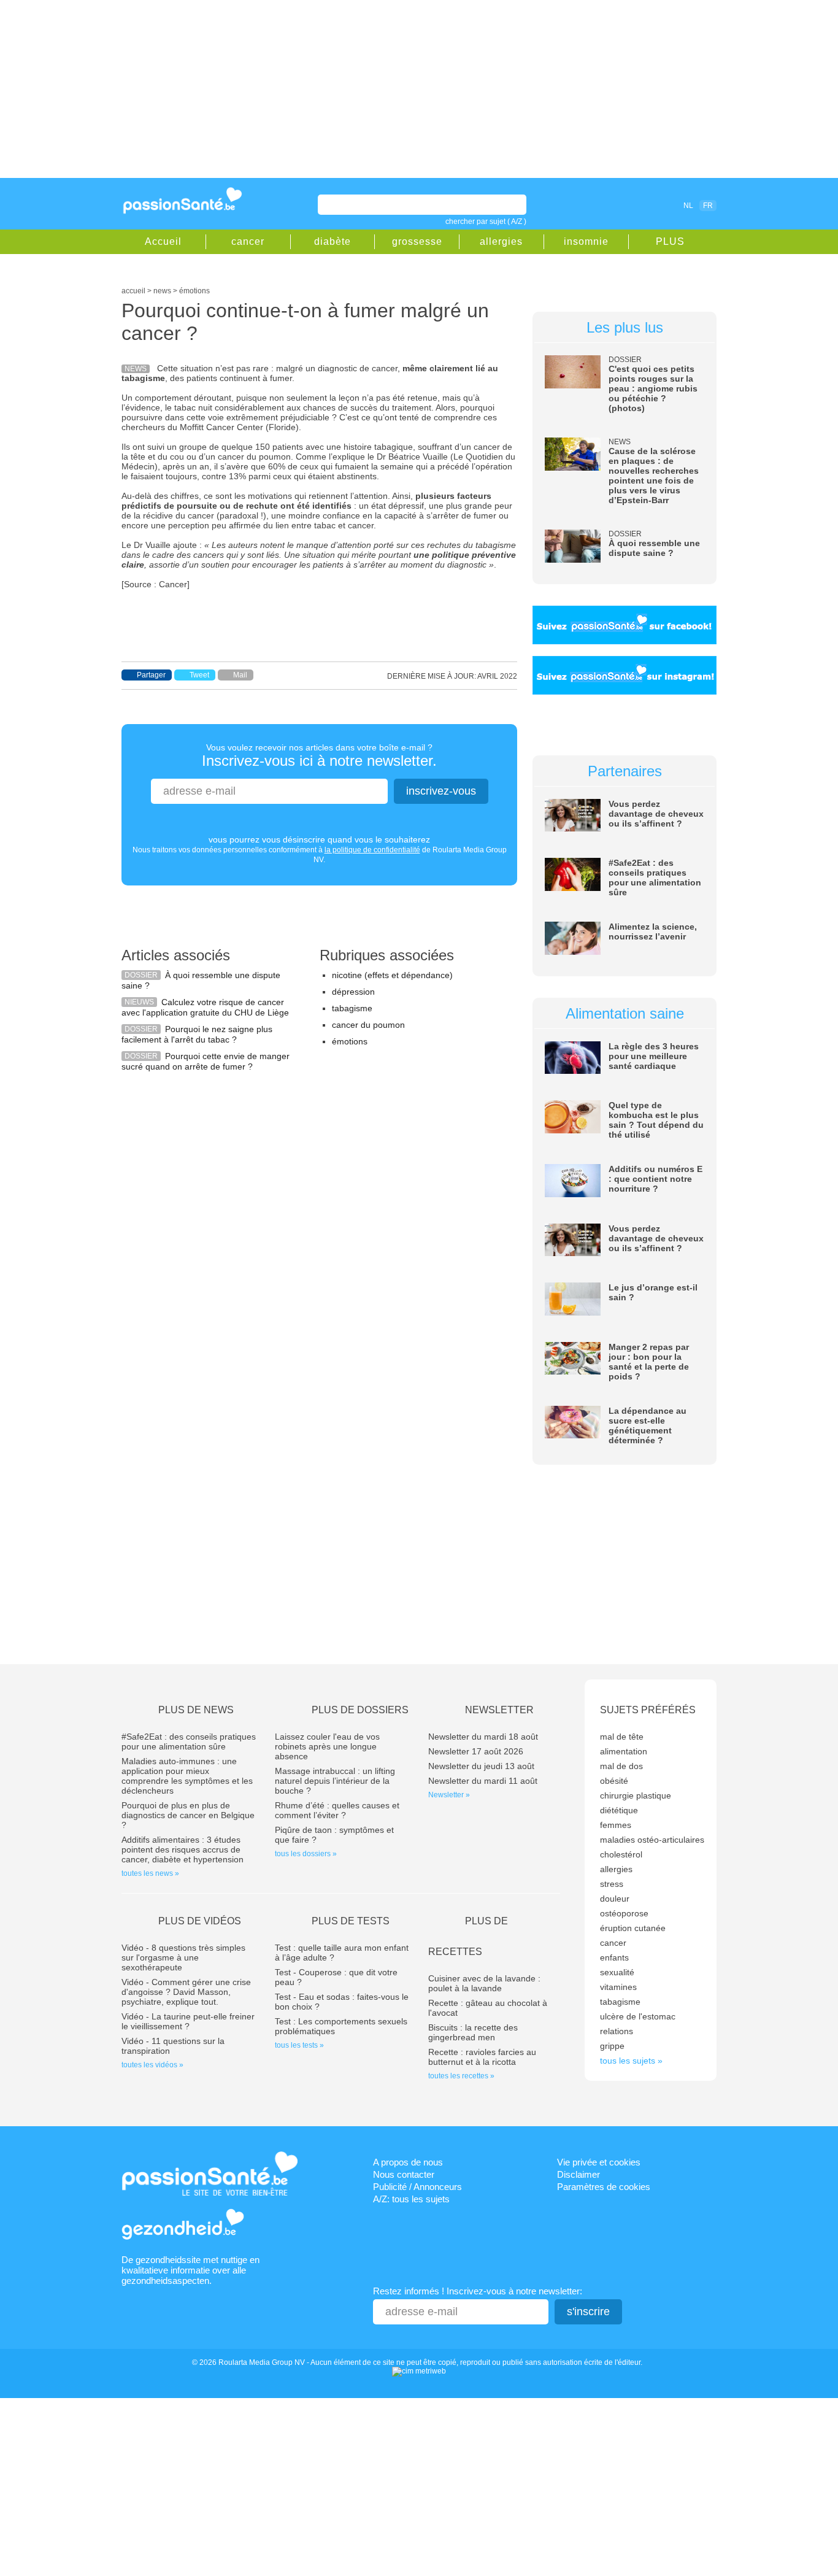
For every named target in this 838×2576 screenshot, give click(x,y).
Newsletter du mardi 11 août (483, 1781)
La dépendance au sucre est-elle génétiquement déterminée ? (648, 1425)
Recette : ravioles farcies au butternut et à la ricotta (482, 2057)
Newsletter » (449, 1795)
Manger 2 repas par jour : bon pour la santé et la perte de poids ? (649, 1362)
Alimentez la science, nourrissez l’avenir (653, 931)
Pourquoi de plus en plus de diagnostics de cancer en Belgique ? (188, 1815)
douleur (615, 1899)
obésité (614, 1781)
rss (635, 205)
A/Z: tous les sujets (411, 2199)
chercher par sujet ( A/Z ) (486, 222)
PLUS (670, 241)
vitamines (618, 1987)
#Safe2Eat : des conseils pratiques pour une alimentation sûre (655, 877)
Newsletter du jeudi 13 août (481, 1766)
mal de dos (621, 1766)
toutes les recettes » (461, 2076)
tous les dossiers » (306, 1854)
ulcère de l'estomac (638, 2016)
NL (688, 206)
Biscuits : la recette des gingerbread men (473, 2032)
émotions (350, 1041)
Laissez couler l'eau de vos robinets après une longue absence (327, 1746)
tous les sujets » (631, 2061)
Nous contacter (404, 2174)
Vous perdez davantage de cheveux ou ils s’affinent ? (656, 814)
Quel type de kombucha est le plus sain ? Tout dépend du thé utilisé (656, 1120)
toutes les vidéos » (152, 2065)
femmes (616, 1825)
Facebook (618, 205)
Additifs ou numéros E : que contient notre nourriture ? (655, 1179)
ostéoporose (624, 1913)
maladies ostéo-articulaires (652, 1840)
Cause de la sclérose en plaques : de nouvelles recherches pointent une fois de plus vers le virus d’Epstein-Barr (654, 476)
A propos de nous (408, 2162)
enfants (614, 1957)
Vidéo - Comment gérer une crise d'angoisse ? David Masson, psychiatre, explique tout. (186, 1992)
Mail (240, 675)
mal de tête (622, 1737)
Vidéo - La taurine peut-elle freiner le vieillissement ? (188, 2021)
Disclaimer (579, 2174)
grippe (612, 2046)
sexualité (617, 1972)
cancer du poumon (368, 1025)
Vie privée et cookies (599, 2162)
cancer (248, 241)
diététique (619, 1810)
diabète (333, 241)
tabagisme (352, 1008)
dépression (353, 992)
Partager (151, 675)
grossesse (417, 241)
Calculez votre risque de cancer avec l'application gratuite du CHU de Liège (205, 1007)
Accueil (163, 241)
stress (612, 1884)
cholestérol (621, 1854)
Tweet (199, 675)
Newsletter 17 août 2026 (476, 1751)
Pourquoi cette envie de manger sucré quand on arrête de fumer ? (206, 1061)
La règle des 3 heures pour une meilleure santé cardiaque (654, 1056)
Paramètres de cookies (604, 2187)
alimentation (624, 1751)
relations (617, 2031)
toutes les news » (150, 1873)
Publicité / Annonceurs (417, 2187)
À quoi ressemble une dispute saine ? (654, 548)
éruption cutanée (633, 1928)
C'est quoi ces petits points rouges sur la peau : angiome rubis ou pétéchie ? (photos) (653, 388)
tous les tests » (299, 2045)
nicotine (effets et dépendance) (392, 975)
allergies (501, 241)
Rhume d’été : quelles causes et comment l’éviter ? (337, 1810)
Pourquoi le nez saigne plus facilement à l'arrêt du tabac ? (197, 1034)
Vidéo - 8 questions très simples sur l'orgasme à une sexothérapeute (183, 1957)
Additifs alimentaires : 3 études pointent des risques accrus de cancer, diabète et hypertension (183, 1849)
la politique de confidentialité (372, 850)
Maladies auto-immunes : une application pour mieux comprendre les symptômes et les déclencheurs (187, 1776)
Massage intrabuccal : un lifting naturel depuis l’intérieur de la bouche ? (335, 1781)
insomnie (586, 241)
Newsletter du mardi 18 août (483, 1737)
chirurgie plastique (636, 1795)
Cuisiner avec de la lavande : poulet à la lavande (484, 1983)
